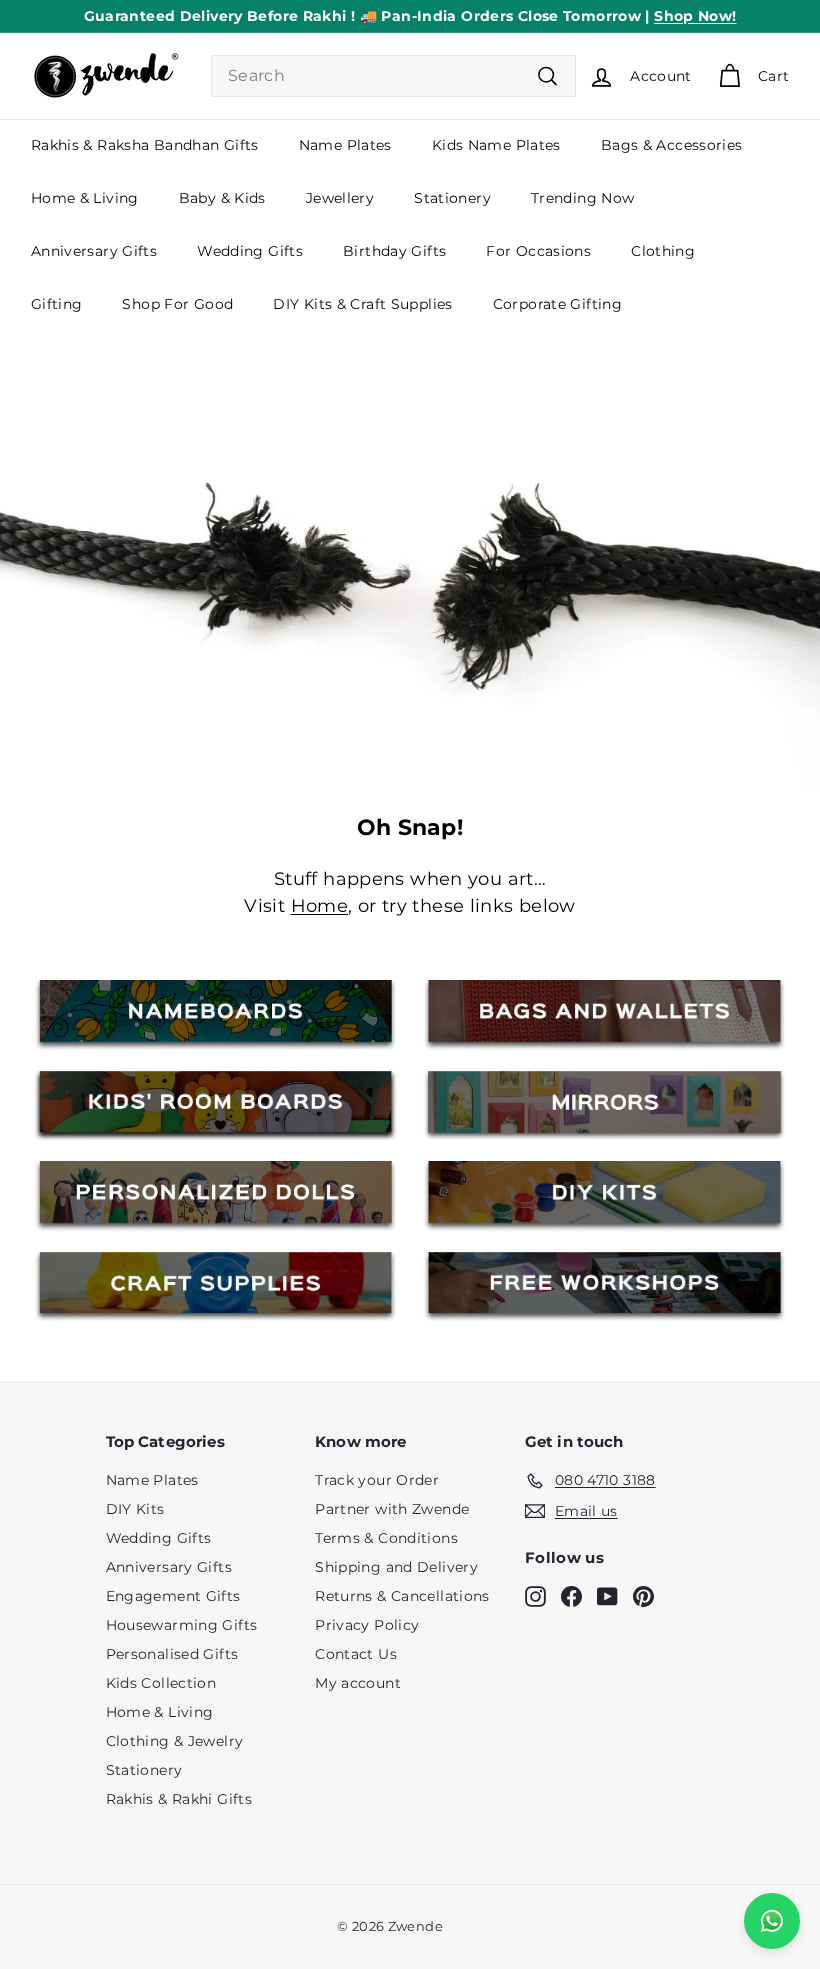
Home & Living (85, 198)
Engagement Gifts (173, 1596)
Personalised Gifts (172, 1654)
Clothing (663, 251)
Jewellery (340, 198)
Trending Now (583, 198)
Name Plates (345, 145)
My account (358, 1683)
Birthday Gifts (394, 251)
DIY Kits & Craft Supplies (362, 304)
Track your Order (377, 1480)
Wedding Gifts (250, 251)
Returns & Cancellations (402, 1596)
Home (320, 906)
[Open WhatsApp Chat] (772, 1921)
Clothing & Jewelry (175, 1741)
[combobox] (393, 76)
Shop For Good (177, 304)
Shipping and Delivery (396, 1567)
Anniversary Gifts (94, 251)
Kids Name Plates (496, 145)
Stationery (452, 198)
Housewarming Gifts (182, 1625)
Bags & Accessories (672, 145)
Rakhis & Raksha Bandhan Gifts (145, 145)
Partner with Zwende (392, 1509)
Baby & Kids (222, 198)
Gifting (57, 304)
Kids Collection (161, 1683)
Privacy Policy (367, 1625)
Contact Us (356, 1654)
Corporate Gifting (557, 304)
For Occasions (538, 251)
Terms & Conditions (386, 1538)
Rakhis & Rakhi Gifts (179, 1799)
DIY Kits (135, 1509)
